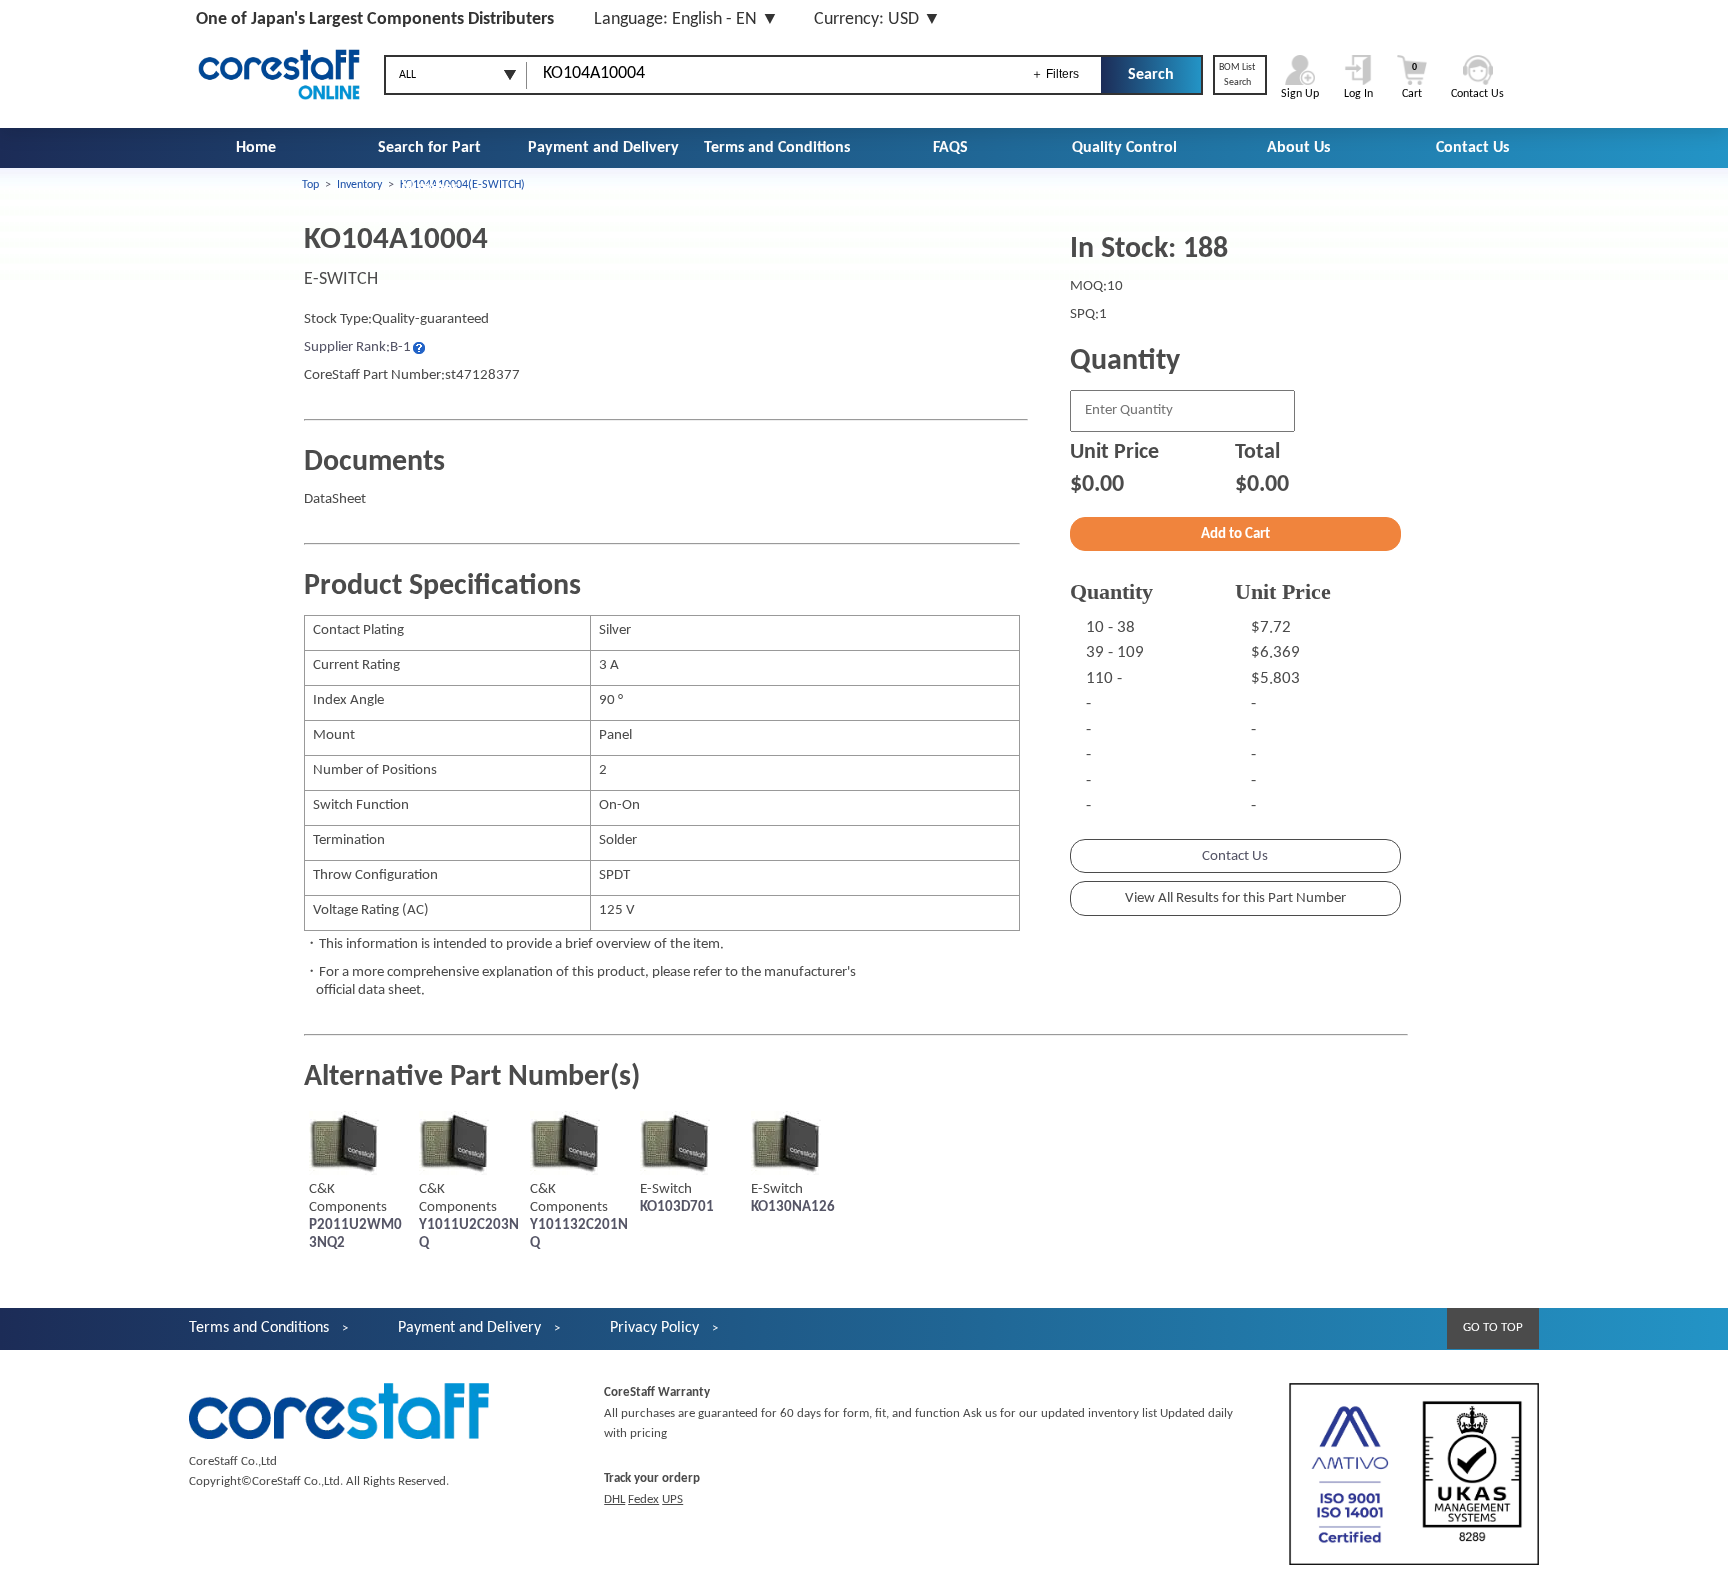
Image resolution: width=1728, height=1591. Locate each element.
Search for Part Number (429, 168)
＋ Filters (1055, 74)
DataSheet (335, 499)
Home (256, 148)
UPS (672, 1499)
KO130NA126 (793, 1207)
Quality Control (1124, 148)
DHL (614, 1499)
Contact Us (1472, 148)
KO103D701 (677, 1207)
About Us (1298, 148)
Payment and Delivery (603, 148)
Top (310, 185)
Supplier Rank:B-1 (357, 347)
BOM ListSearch (1237, 75)
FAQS (950, 148)
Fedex (643, 1499)
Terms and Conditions (777, 148)
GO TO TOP (1493, 1327)
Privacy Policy (654, 1328)
